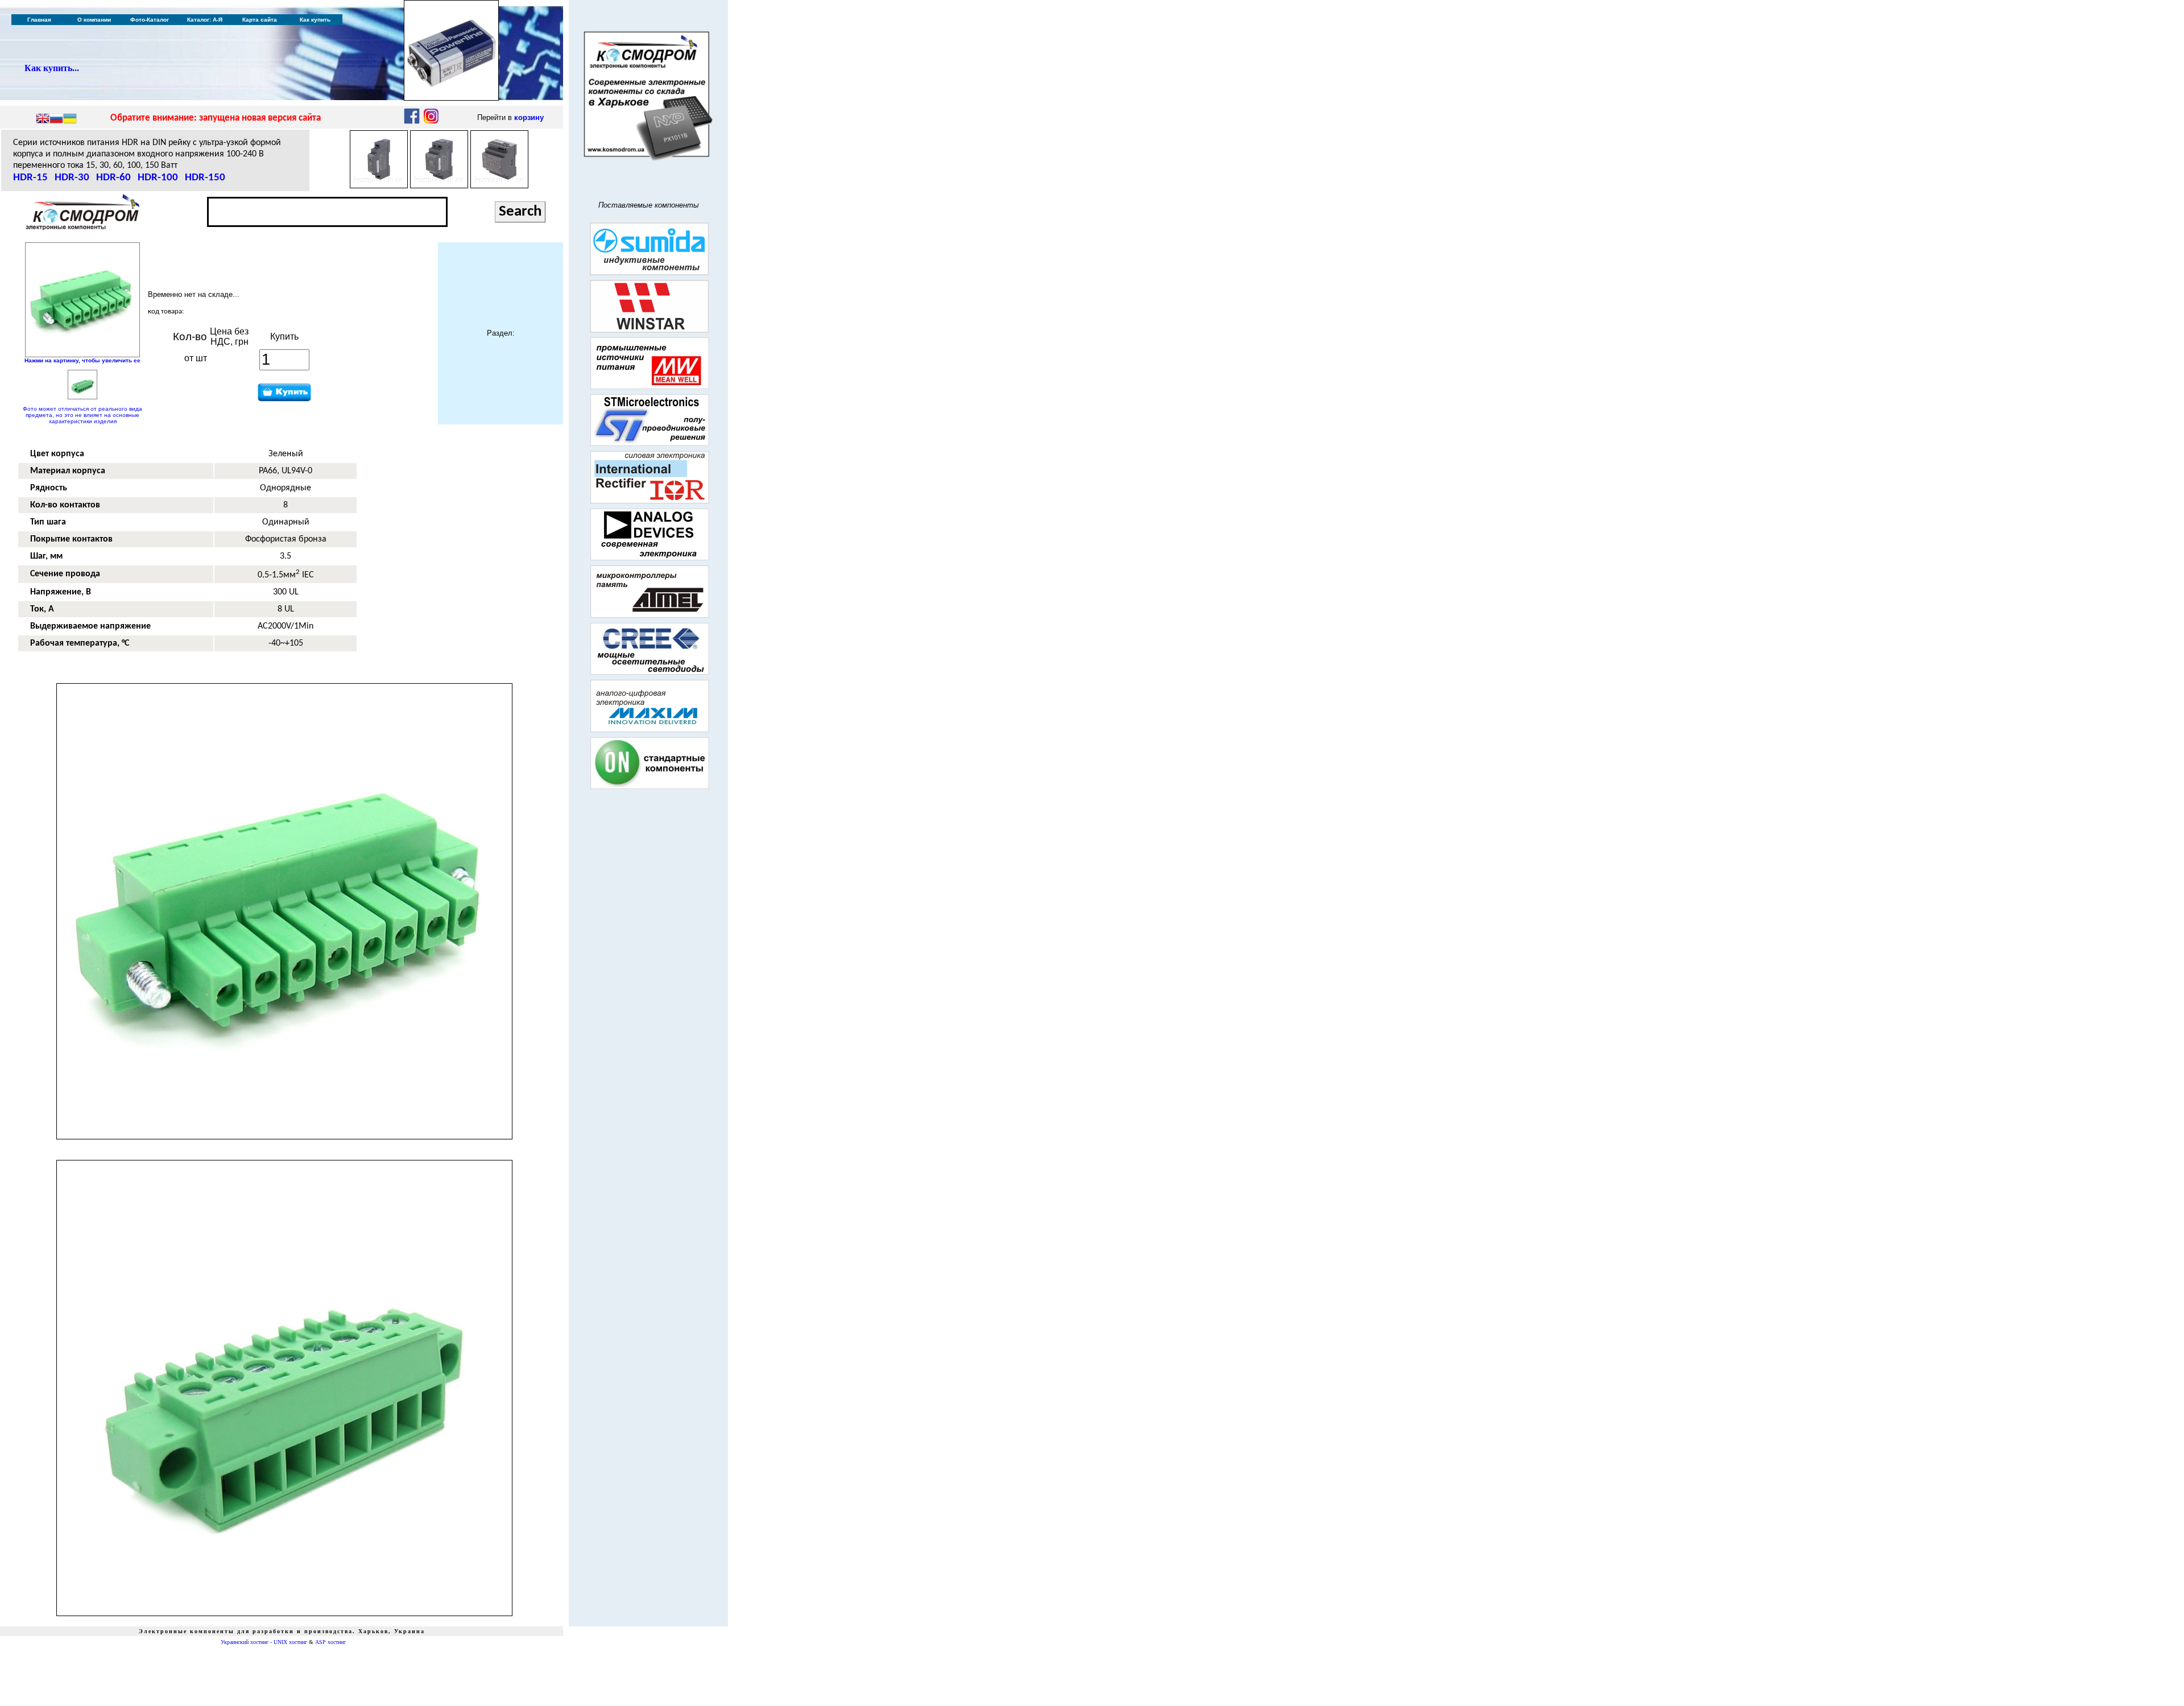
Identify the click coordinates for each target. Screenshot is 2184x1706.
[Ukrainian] (70, 119)
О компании (94, 20)
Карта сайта (260, 20)
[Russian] (56, 119)
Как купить (315, 20)
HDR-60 (113, 178)
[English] (43, 119)
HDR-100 (158, 178)
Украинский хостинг (245, 1642)
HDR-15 (30, 178)
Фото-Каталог (150, 20)
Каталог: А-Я (205, 20)
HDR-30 (72, 178)
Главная (39, 20)
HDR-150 (205, 178)
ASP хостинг (330, 1642)
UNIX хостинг (290, 1642)
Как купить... (52, 68)
